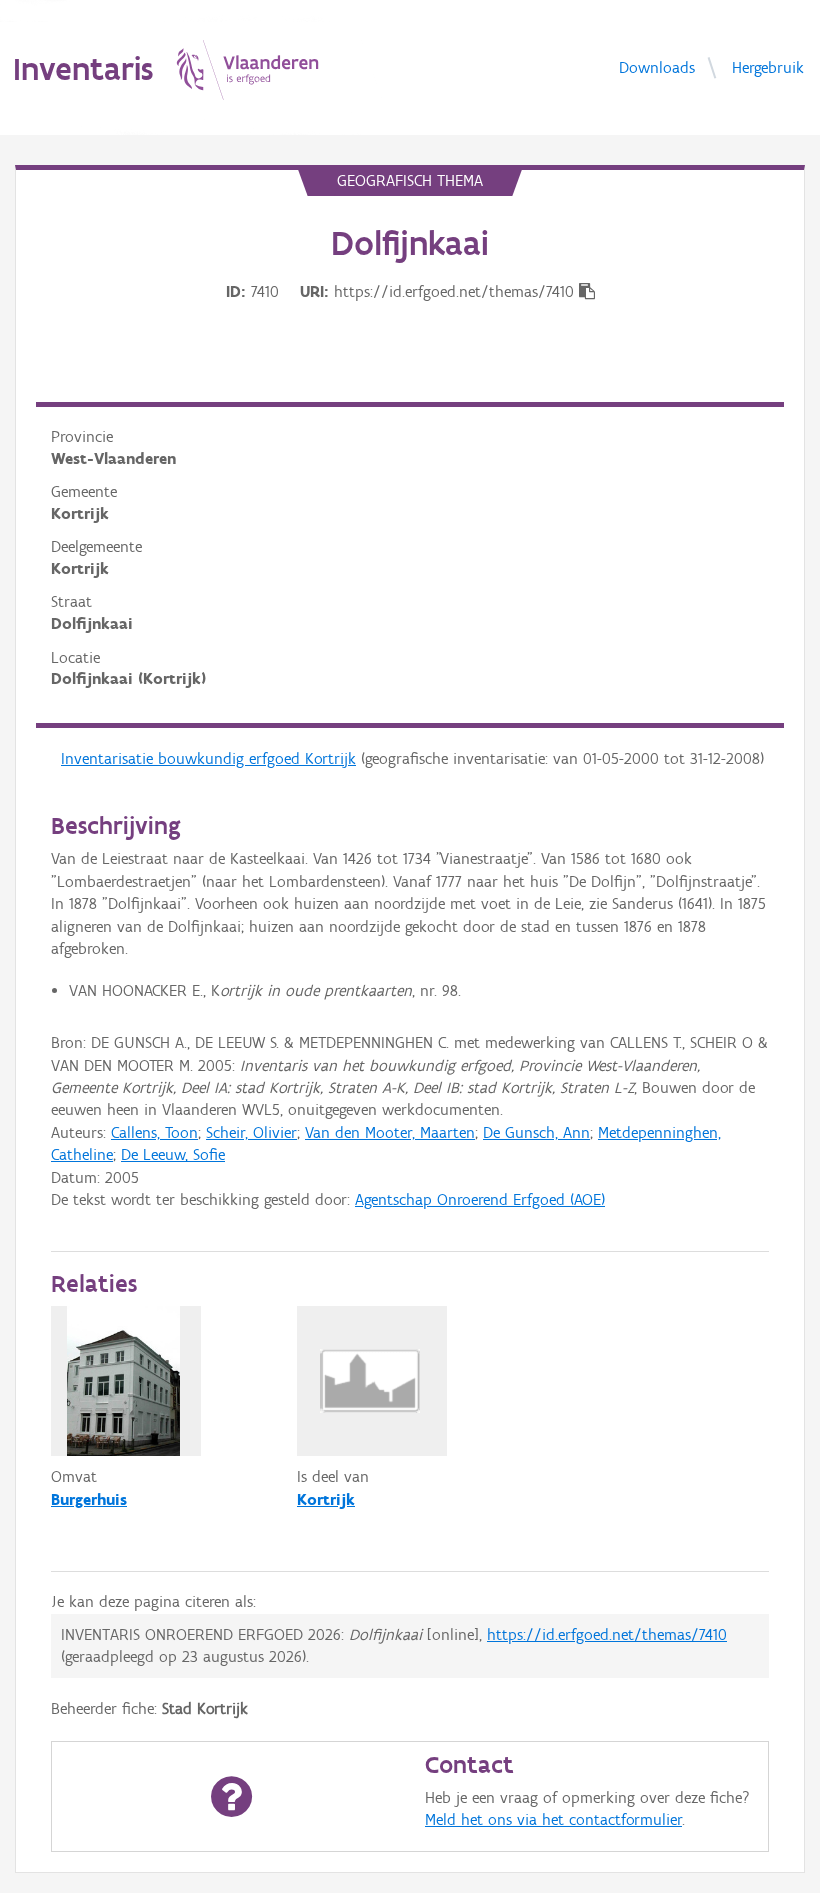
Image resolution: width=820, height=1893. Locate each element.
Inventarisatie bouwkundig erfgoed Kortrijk (208, 758)
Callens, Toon (154, 1132)
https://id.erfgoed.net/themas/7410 (607, 1634)
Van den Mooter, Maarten (390, 1132)
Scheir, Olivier (251, 1132)
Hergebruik (768, 66)
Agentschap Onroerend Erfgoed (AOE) (480, 1199)
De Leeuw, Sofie (173, 1154)
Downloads (657, 66)
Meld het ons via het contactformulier (553, 1819)
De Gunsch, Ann (536, 1132)
